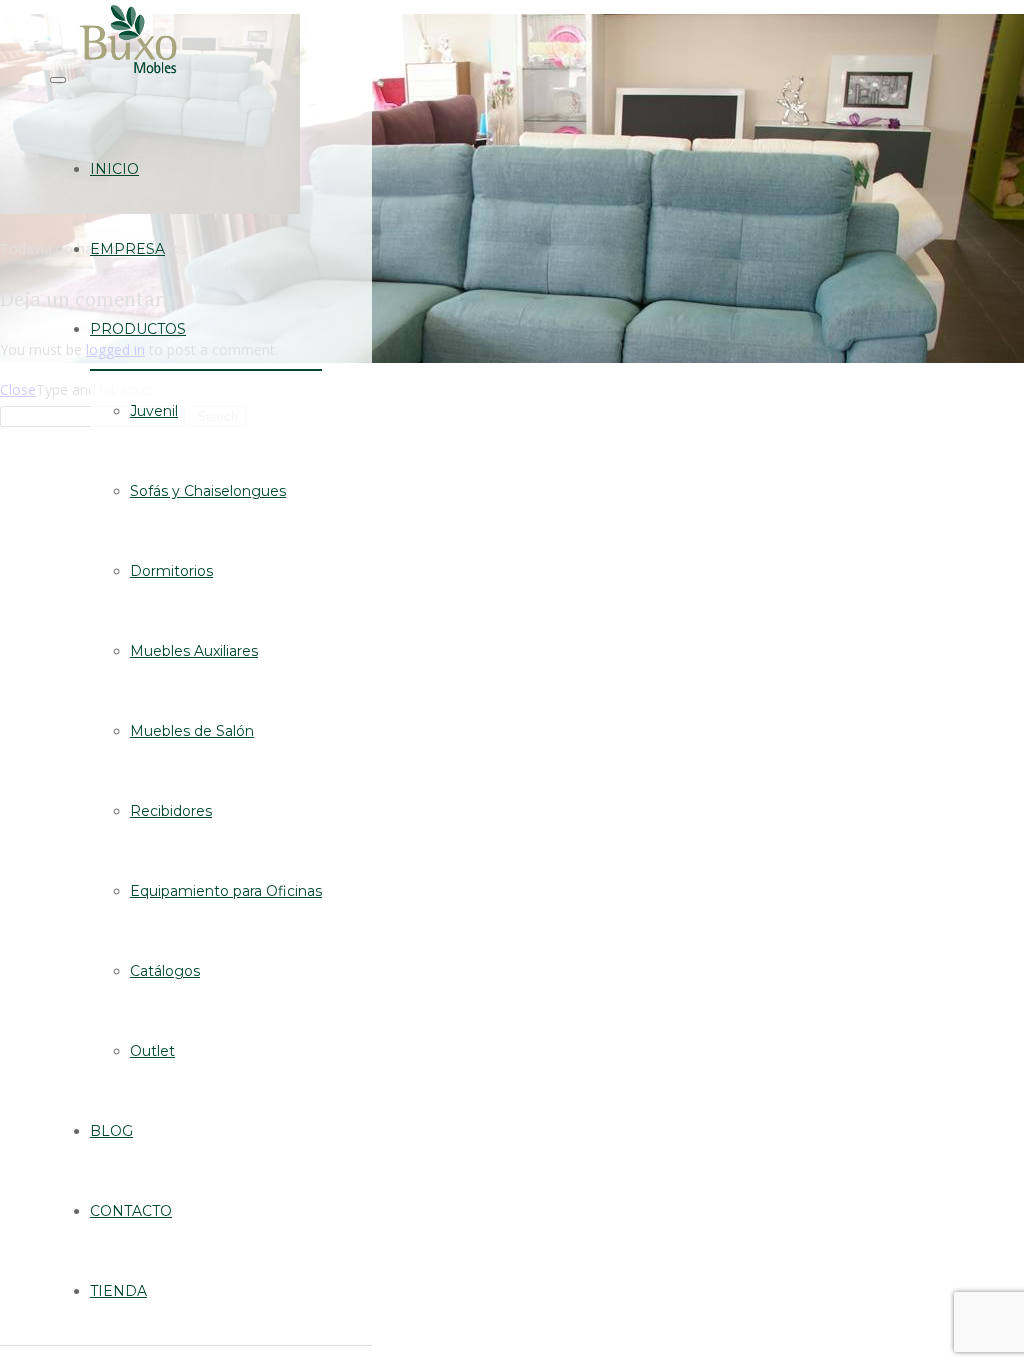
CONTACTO (131, 1211)
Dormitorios (171, 571)
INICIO (114, 169)
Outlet (152, 1051)
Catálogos (165, 971)
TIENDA (118, 1291)
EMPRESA (127, 249)
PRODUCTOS (138, 329)
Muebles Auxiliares (194, 651)
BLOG (111, 1131)
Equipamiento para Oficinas (226, 891)
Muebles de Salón (192, 731)
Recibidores (171, 811)
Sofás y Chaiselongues (208, 491)
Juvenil (154, 411)
